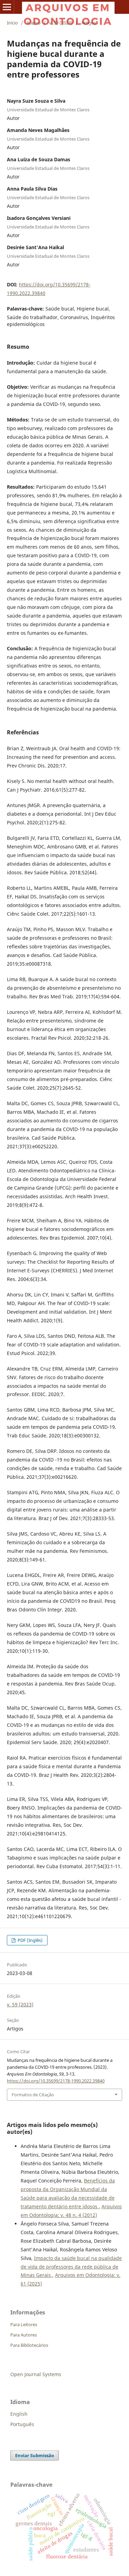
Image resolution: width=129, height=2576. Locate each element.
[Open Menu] (7, 7)
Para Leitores (24, 2324)
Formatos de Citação (33, 2095)
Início (12, 23)
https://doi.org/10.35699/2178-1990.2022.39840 (56, 2081)
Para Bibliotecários (29, 2345)
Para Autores (24, 2335)
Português (22, 2424)
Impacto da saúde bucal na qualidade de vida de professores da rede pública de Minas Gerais (71, 2267)
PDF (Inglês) (30, 1940)
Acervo (34, 23)
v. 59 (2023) (61, 23)
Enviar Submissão (35, 2455)
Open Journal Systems (36, 2374)
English (19, 2414)
